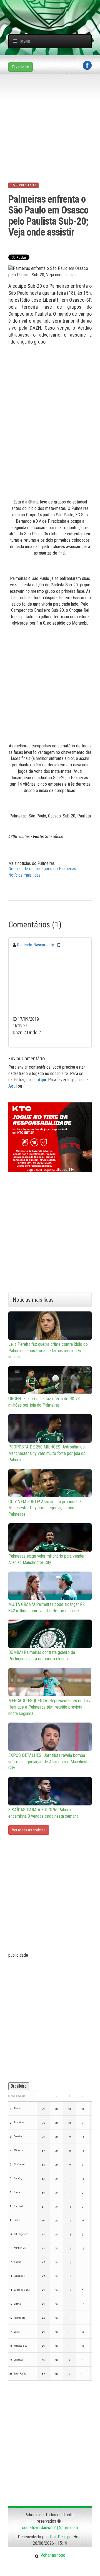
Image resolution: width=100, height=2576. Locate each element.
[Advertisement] (54, 7)
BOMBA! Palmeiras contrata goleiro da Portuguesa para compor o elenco (42, 1656)
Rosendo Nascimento (36, 945)
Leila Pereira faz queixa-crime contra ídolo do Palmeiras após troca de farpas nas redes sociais (48, 1351)
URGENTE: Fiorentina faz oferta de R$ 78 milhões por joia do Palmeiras (44, 1402)
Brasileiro (19, 2086)
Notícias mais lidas (24, 875)
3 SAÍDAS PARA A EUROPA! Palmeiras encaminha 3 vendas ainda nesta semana (43, 1813)
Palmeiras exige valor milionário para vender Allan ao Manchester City (47, 1559)
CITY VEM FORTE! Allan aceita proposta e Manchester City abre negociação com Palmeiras (45, 1508)
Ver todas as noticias (29, 1830)
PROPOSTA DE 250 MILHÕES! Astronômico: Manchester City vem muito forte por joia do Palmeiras (47, 1453)
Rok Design (60, 2537)
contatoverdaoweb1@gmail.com (50, 2528)
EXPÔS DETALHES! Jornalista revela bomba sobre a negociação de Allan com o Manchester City (50, 1762)
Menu (25, 41)
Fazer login (21, 67)
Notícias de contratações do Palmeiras (42, 869)
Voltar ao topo (52, 2555)
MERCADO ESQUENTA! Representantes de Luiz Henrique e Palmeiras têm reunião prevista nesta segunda (50, 1707)
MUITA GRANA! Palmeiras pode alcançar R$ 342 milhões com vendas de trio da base (47, 1608)
